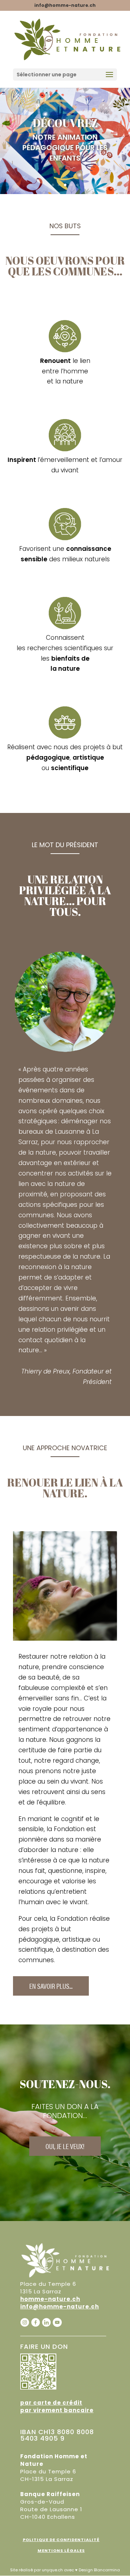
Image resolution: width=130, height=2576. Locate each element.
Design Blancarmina (99, 2570)
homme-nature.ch (50, 2299)
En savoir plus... (51, 1986)
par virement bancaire (57, 2410)
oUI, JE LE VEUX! (65, 2146)
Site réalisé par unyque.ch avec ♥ (44, 2570)
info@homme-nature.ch (60, 2307)
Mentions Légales (61, 2550)
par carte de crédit (51, 2403)
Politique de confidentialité (61, 2540)
